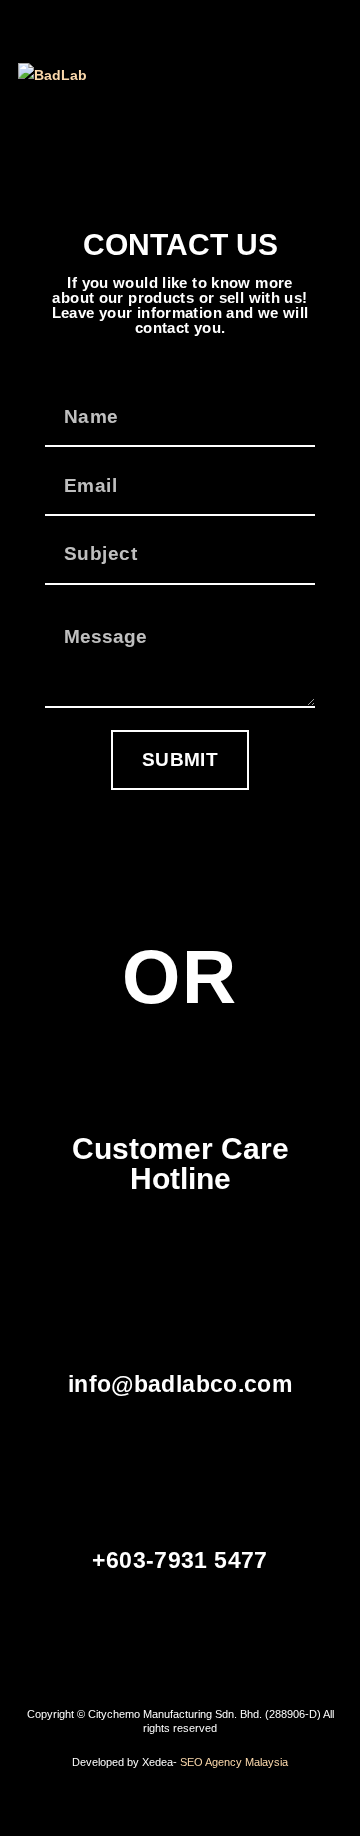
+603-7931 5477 (179, 1560)
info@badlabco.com (180, 1384)
